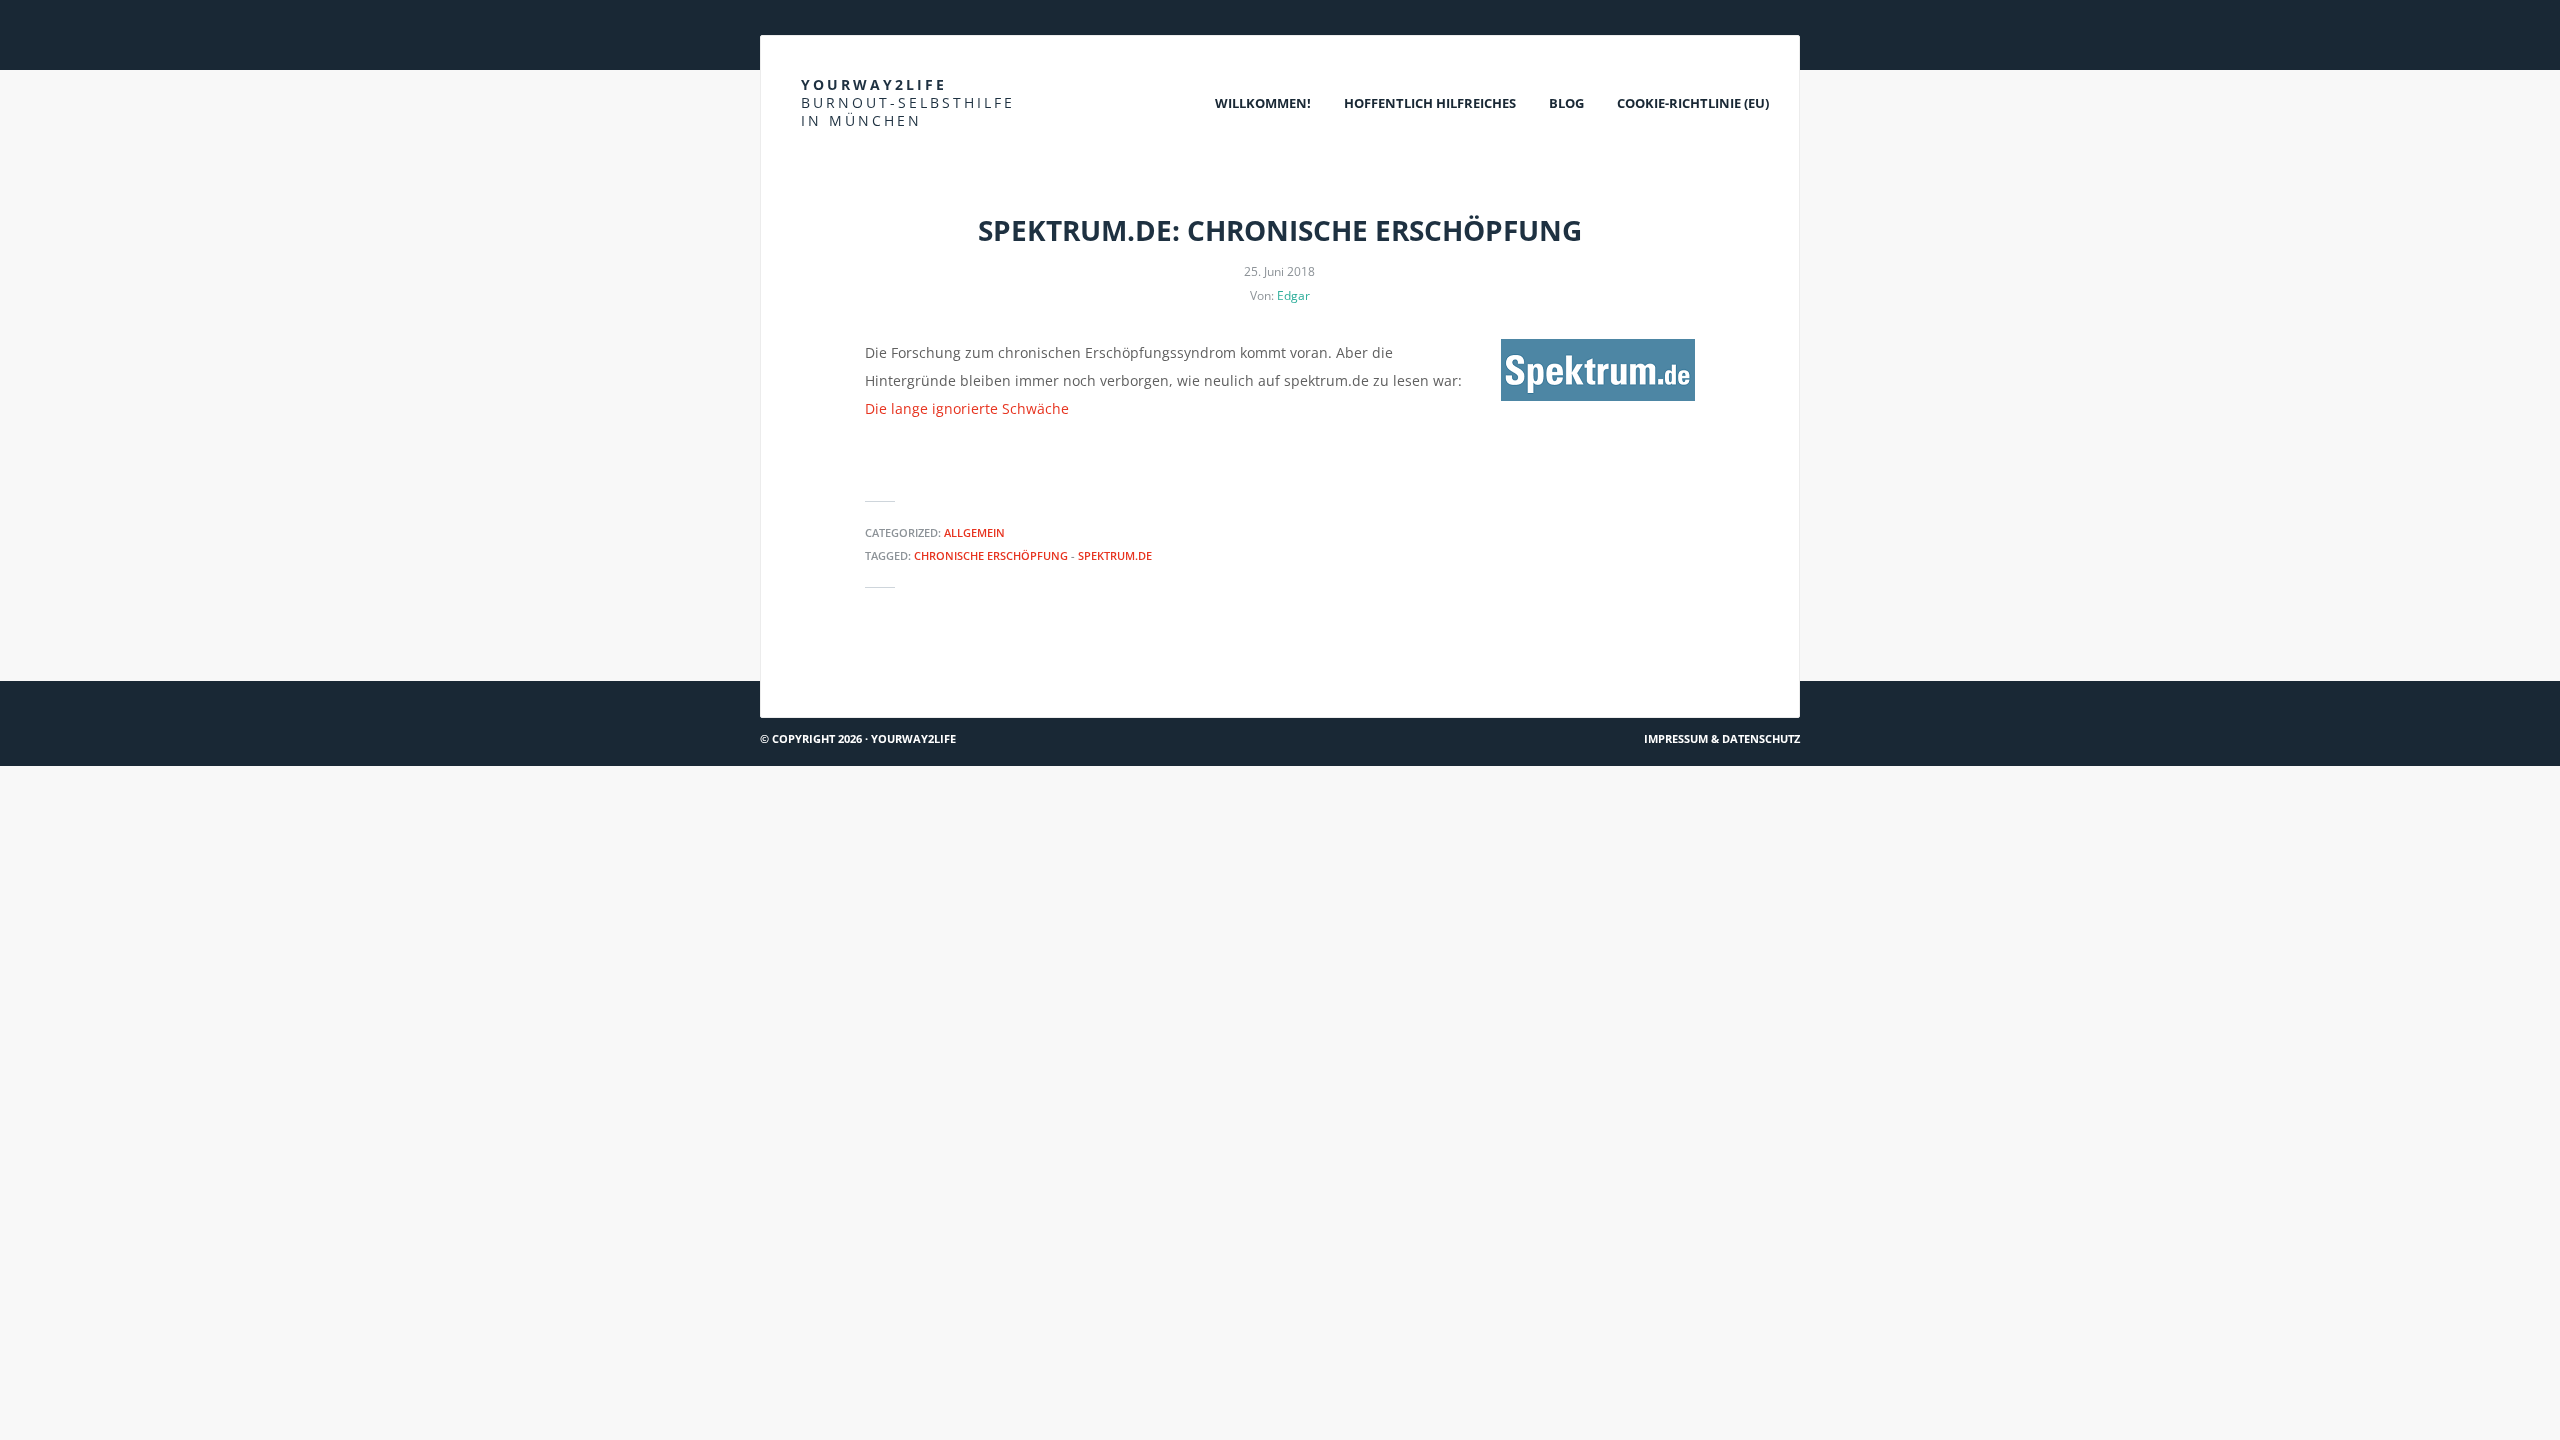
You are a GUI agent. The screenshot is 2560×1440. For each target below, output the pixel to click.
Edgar (1293, 295)
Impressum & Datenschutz (1722, 738)
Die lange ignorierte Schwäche (967, 408)
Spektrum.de (1115, 555)
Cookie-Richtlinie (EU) (1693, 103)
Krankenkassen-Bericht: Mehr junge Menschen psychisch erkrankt (999, 672)
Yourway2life (908, 102)
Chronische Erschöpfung (991, 555)
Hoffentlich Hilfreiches (1430, 103)
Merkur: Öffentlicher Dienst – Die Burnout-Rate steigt (1600, 672)
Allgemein (974, 532)
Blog (1566, 103)
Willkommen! (1263, 103)
